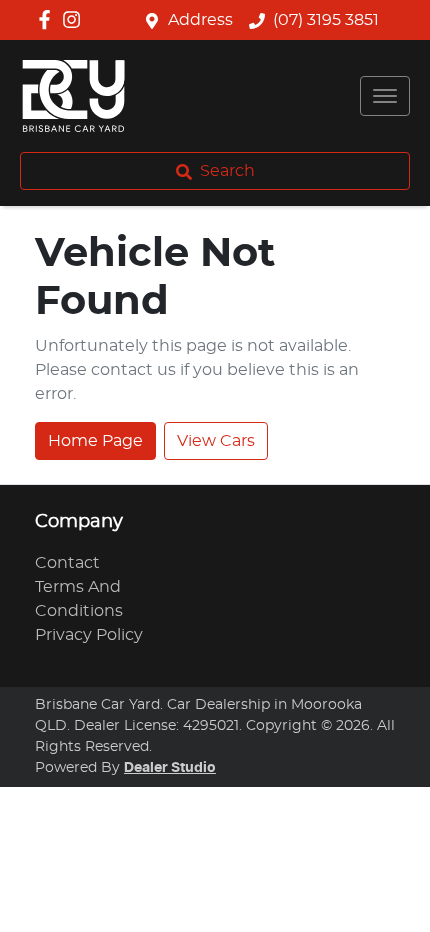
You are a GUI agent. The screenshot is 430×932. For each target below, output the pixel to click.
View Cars (216, 441)
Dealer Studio (170, 768)
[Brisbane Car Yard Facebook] (48, 19)
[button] (385, 96)
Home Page (95, 441)
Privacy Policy (89, 635)
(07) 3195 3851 (326, 20)
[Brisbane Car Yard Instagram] (75, 19)
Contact (67, 563)
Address (200, 20)
